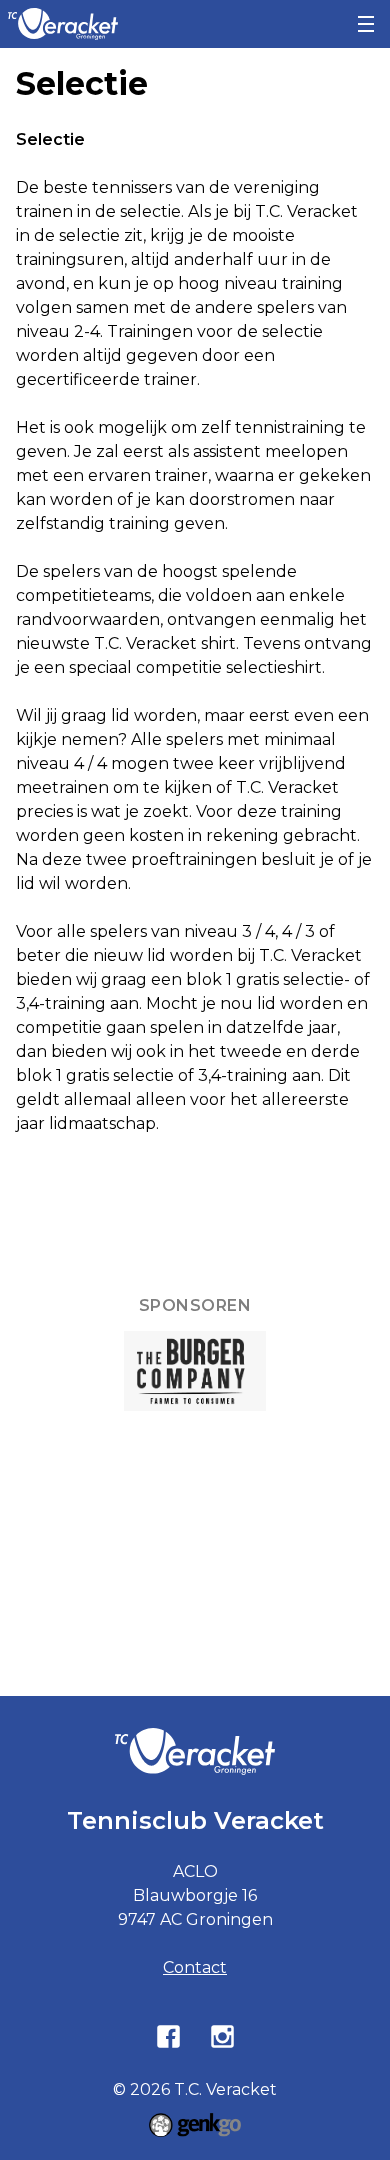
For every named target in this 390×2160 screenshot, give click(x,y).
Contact (195, 1967)
